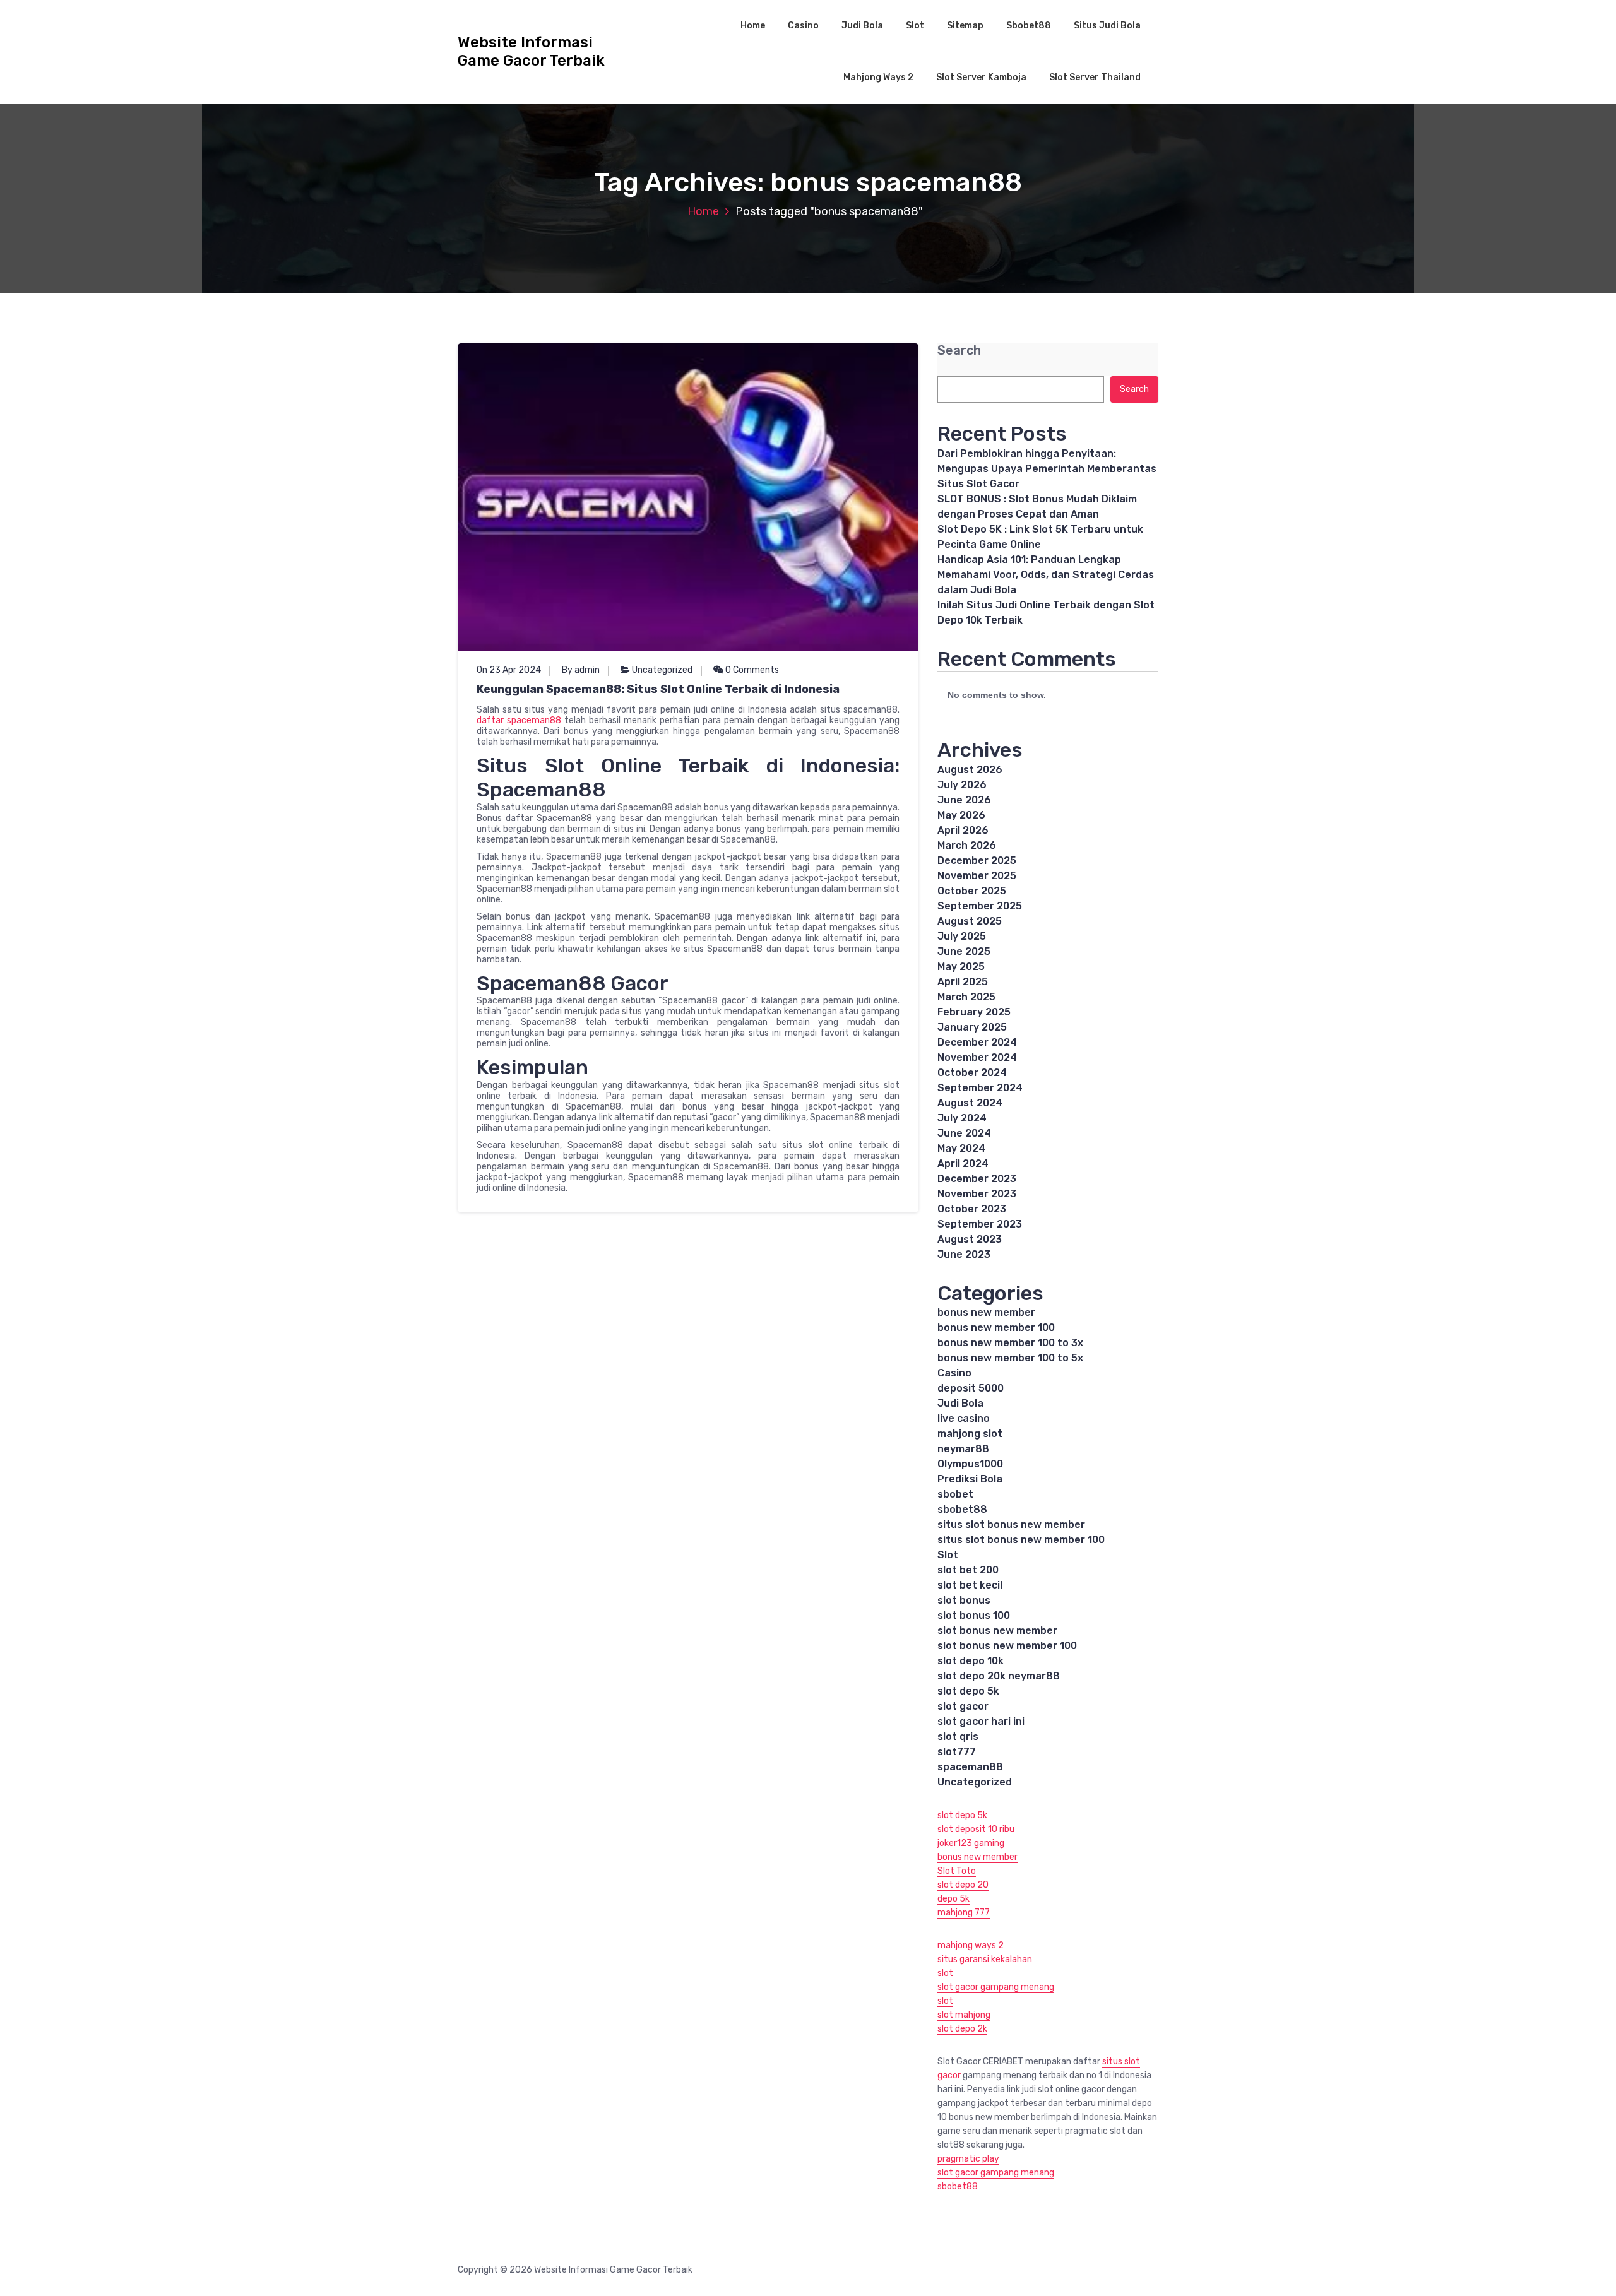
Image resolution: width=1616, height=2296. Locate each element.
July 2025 (962, 936)
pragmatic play (968, 2159)
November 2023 (977, 1194)
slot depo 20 (963, 1885)
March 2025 (966, 997)
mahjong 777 (964, 1913)
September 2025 (980, 906)
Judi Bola (862, 26)
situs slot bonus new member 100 (1021, 1540)
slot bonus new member (997, 1630)
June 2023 (964, 1254)
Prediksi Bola (970, 1479)
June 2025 (964, 951)
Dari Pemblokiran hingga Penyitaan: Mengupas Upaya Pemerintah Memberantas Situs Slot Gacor (1047, 469)
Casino (803, 26)
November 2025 (977, 876)
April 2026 (963, 830)
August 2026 (970, 770)
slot (945, 1973)
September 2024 (980, 1088)
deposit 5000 (971, 1388)
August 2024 (970, 1103)
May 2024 (961, 1148)
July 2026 (962, 785)
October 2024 (972, 1073)
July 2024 (962, 1118)
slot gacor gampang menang (996, 1987)
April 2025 (963, 982)
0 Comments (751, 670)
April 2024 (963, 1163)
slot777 (957, 1752)
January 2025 (972, 1027)
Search (959, 351)
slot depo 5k (968, 1691)
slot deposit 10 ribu (976, 1829)
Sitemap (965, 26)
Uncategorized (662, 670)
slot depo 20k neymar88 (999, 1676)
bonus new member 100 (996, 1328)
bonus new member (986, 1312)
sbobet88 (962, 1509)
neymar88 (963, 1449)
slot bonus (964, 1600)
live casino (964, 1418)
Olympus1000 (970, 1464)
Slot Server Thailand (1095, 77)
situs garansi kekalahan (985, 1959)
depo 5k (954, 1899)
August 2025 (970, 921)
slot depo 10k (971, 1661)
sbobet (955, 1494)
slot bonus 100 (974, 1615)
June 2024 (964, 1133)
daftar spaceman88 (519, 720)
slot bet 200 (968, 1570)
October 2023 (972, 1209)
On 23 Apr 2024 (509, 670)
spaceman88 (970, 1767)
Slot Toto (957, 1871)
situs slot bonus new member (1011, 1524)
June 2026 (964, 800)
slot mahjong (964, 2015)
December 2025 (977, 861)
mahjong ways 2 (971, 1945)
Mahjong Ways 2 (878, 77)
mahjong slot (970, 1434)
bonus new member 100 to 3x (1010, 1343)
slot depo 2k (962, 2029)
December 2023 (977, 1179)
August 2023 (970, 1239)
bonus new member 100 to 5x (1010, 1358)
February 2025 (974, 1012)
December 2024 (977, 1042)
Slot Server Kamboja (981, 77)
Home (753, 26)
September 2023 (980, 1224)
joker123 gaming (971, 1843)
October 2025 (972, 891)
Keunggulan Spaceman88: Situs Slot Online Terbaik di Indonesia (658, 689)
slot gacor (963, 1706)
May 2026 (961, 815)
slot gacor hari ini (981, 1721)
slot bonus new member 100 (1007, 1646)
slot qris (958, 1737)
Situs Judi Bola (1107, 26)
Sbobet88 (1029, 26)
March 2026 (967, 845)
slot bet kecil (970, 1585)
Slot (915, 26)
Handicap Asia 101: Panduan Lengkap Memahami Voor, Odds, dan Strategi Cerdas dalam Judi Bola (1046, 575)
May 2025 (961, 967)
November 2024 (977, 1057)
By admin (581, 670)
